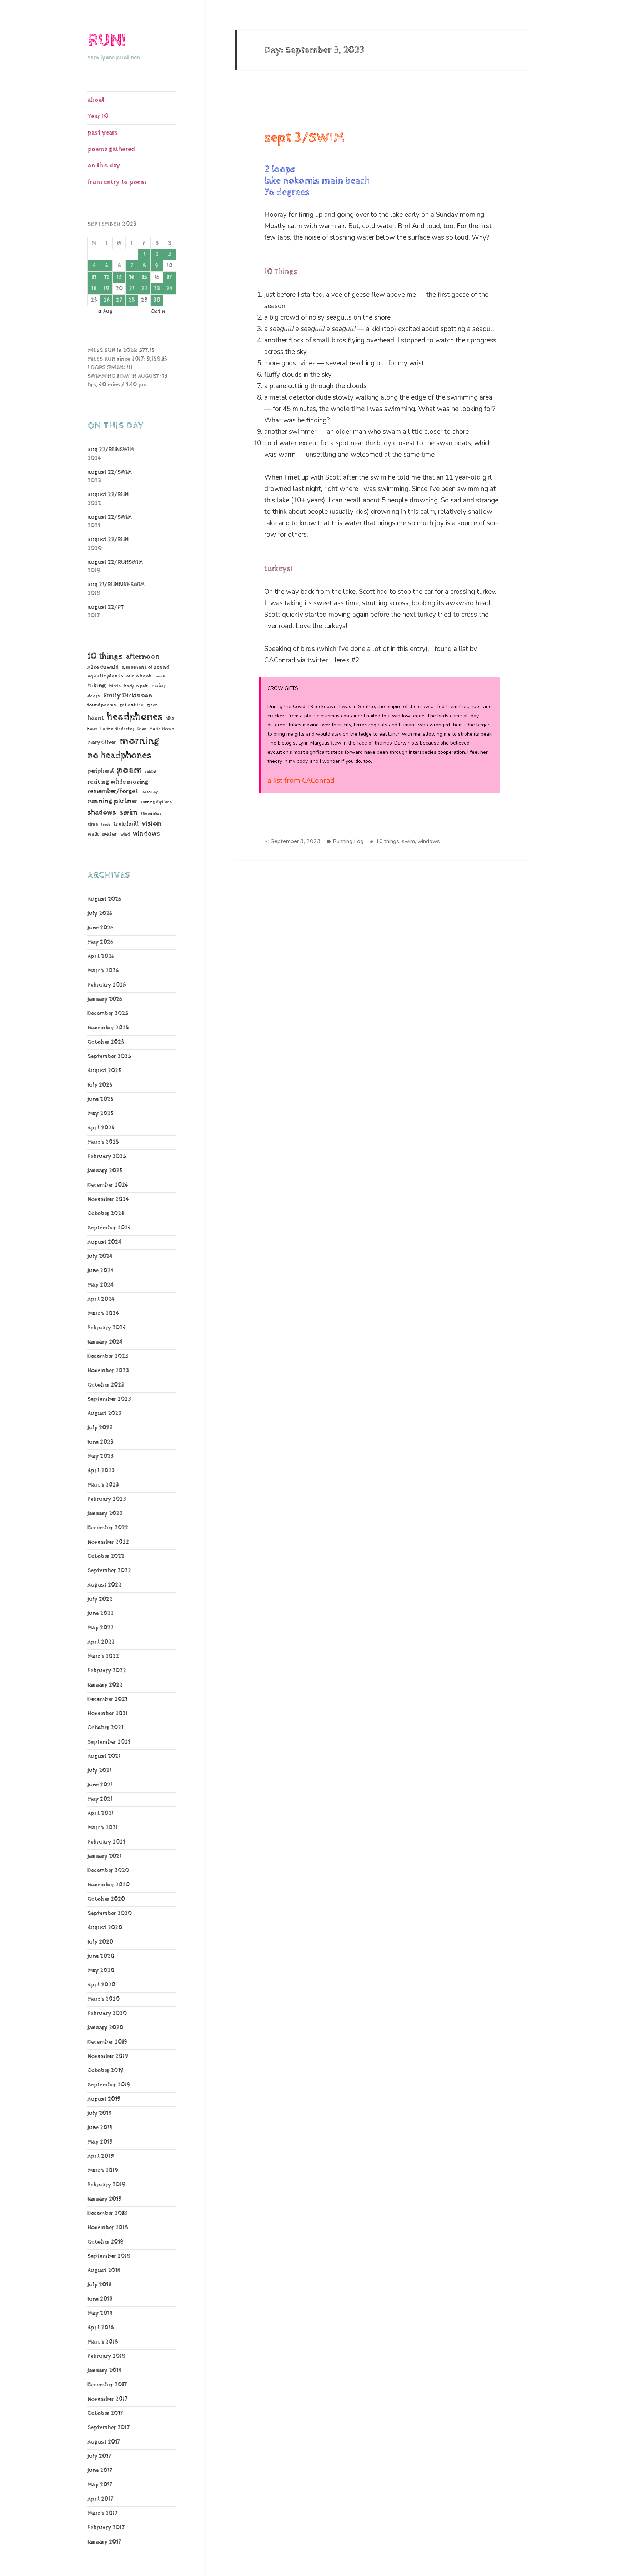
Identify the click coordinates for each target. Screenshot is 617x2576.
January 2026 (105, 999)
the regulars (151, 813)
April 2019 (101, 2156)
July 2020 (100, 1942)
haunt (96, 718)
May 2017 (100, 2485)
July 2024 (100, 1256)
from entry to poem (117, 182)
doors (94, 696)
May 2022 (101, 1628)
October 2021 (105, 1728)
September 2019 (109, 2085)
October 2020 (106, 1899)
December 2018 (107, 2213)
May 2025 (101, 1114)
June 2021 (100, 1785)
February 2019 (106, 2185)
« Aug (105, 312)
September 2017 (109, 2428)
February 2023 (107, 1499)
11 (94, 277)
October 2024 (106, 1214)
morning (139, 741)
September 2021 (109, 1742)
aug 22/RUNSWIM (111, 450)
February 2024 (107, 1328)
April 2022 (101, 1642)
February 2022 (107, 1671)
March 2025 (103, 1142)
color (159, 686)
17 (169, 277)
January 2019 (105, 2199)
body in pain (136, 686)
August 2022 (104, 1585)
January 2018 (105, 2370)
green (152, 705)
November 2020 (109, 1885)
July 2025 (100, 1085)
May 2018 (100, 2313)
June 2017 (100, 2470)
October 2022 (106, 1556)
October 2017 (105, 2413)
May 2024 (101, 1285)
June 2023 (101, 1442)
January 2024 (105, 1342)
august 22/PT (106, 607)
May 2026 (100, 942)
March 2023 (103, 1485)
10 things (105, 656)
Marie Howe (162, 729)
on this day (104, 166)
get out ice (131, 705)
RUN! (107, 40)
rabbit (151, 771)
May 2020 (101, 1971)
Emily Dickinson (128, 695)
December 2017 (107, 2385)
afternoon (143, 657)
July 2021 (99, 1771)
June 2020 (101, 1956)
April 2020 (101, 1985)
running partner (112, 801)
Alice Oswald (103, 667)
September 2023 (109, 1399)
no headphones (119, 755)
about (96, 100)
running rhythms (156, 802)
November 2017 (107, 2399)
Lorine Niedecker (117, 729)
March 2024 (103, 1314)
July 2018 (100, 2285)
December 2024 (108, 1185)
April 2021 (101, 1813)
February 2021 (106, 1842)
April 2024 (101, 1299)
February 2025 (107, 1156)
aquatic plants (105, 676)
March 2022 (103, 1656)
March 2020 (104, 1999)
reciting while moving (118, 782)
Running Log (348, 841)
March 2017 (102, 2513)
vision (152, 824)
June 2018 (100, 2299)
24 (169, 289)
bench (160, 676)
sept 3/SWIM (304, 138)
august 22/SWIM (110, 472)
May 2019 (100, 2142)
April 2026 (101, 956)
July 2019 (100, 2113)
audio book (139, 676)
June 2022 (101, 1613)
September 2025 (109, 1056)
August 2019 (104, 2099)
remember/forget (113, 791)
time (93, 824)
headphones (135, 716)
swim (129, 812)
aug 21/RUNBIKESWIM (116, 585)
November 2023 (108, 1371)
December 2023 (108, 1356)
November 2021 (108, 1713)
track (106, 825)
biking (97, 685)
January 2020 (105, 2028)
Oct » (158, 312)
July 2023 (100, 1428)
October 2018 (106, 2242)
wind (125, 835)
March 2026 (103, 971)
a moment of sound (146, 667)
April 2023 (101, 1471)
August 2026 (104, 899)
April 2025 (101, 1128)
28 (132, 300)
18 (94, 289)
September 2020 (110, 1913)
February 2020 (107, 2013)
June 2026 (100, 928)
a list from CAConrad (301, 780)
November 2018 (108, 2228)
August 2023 (104, 1414)
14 (132, 277)
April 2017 (100, 2499)
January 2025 (105, 1171)
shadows (102, 812)
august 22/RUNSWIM (115, 562)
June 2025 (101, 1099)
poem (129, 770)
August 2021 (104, 1756)
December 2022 (108, 1528)
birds (115, 686)
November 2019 (108, 2056)
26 (107, 300)
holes (92, 729)
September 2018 (109, 2256)
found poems (102, 705)
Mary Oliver (102, 742)
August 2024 (104, 1242)
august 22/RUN (108, 495)
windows (146, 834)
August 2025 (104, 1071)
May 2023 (101, 1456)
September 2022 (109, 1571)
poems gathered (111, 149)
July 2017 (99, 2456)
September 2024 (109, 1228)
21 (132, 289)
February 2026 (107, 985)
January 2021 (104, 1856)
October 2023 (106, 1385)
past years (103, 133)
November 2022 (108, 1542)
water (109, 834)
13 (119, 277)
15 (144, 277)
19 (106, 289)
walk (93, 834)
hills (170, 718)
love (142, 729)
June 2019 (100, 2128)
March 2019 (103, 2171)
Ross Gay (150, 792)
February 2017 (106, 2528)
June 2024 (101, 1271)
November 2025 (108, 1028)
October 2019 (106, 2071)
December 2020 (108, 1871)
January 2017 (104, 2542)
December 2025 (108, 1014)
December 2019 (107, 2042)
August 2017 (104, 2442)
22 (144, 289)
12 (107, 277)
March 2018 (103, 2342)
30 (157, 300)
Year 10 (98, 116)
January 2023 (105, 1513)
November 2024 (108, 1199)
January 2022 (105, 1685)
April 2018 (101, 2328)
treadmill (126, 824)
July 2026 (100, 914)
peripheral (101, 771)
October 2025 (106, 1042)
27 (119, 300)
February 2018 (106, 2356)
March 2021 (103, 1828)
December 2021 (107, 1699)
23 (157, 289)
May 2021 (100, 1799)
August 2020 (105, 1928)
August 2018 (104, 2271)
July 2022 (100, 1599)
